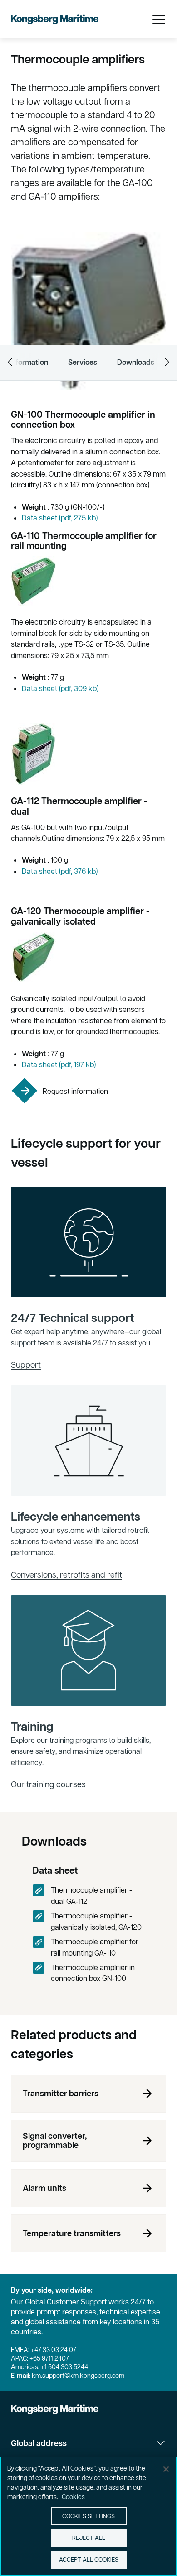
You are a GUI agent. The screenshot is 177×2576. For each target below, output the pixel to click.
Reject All (89, 2538)
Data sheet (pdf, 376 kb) (60, 871)
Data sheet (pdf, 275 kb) (60, 518)
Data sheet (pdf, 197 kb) (59, 1064)
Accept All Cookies (89, 2559)
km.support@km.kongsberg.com (78, 2376)
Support (26, 1365)
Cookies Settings (88, 2516)
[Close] (166, 2469)
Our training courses (48, 1784)
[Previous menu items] (10, 362)
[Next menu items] (167, 362)
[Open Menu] (159, 19)
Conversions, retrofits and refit (66, 1575)
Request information (75, 1091)
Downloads (136, 362)
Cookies (73, 2497)
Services (83, 362)
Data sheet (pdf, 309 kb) (60, 688)
